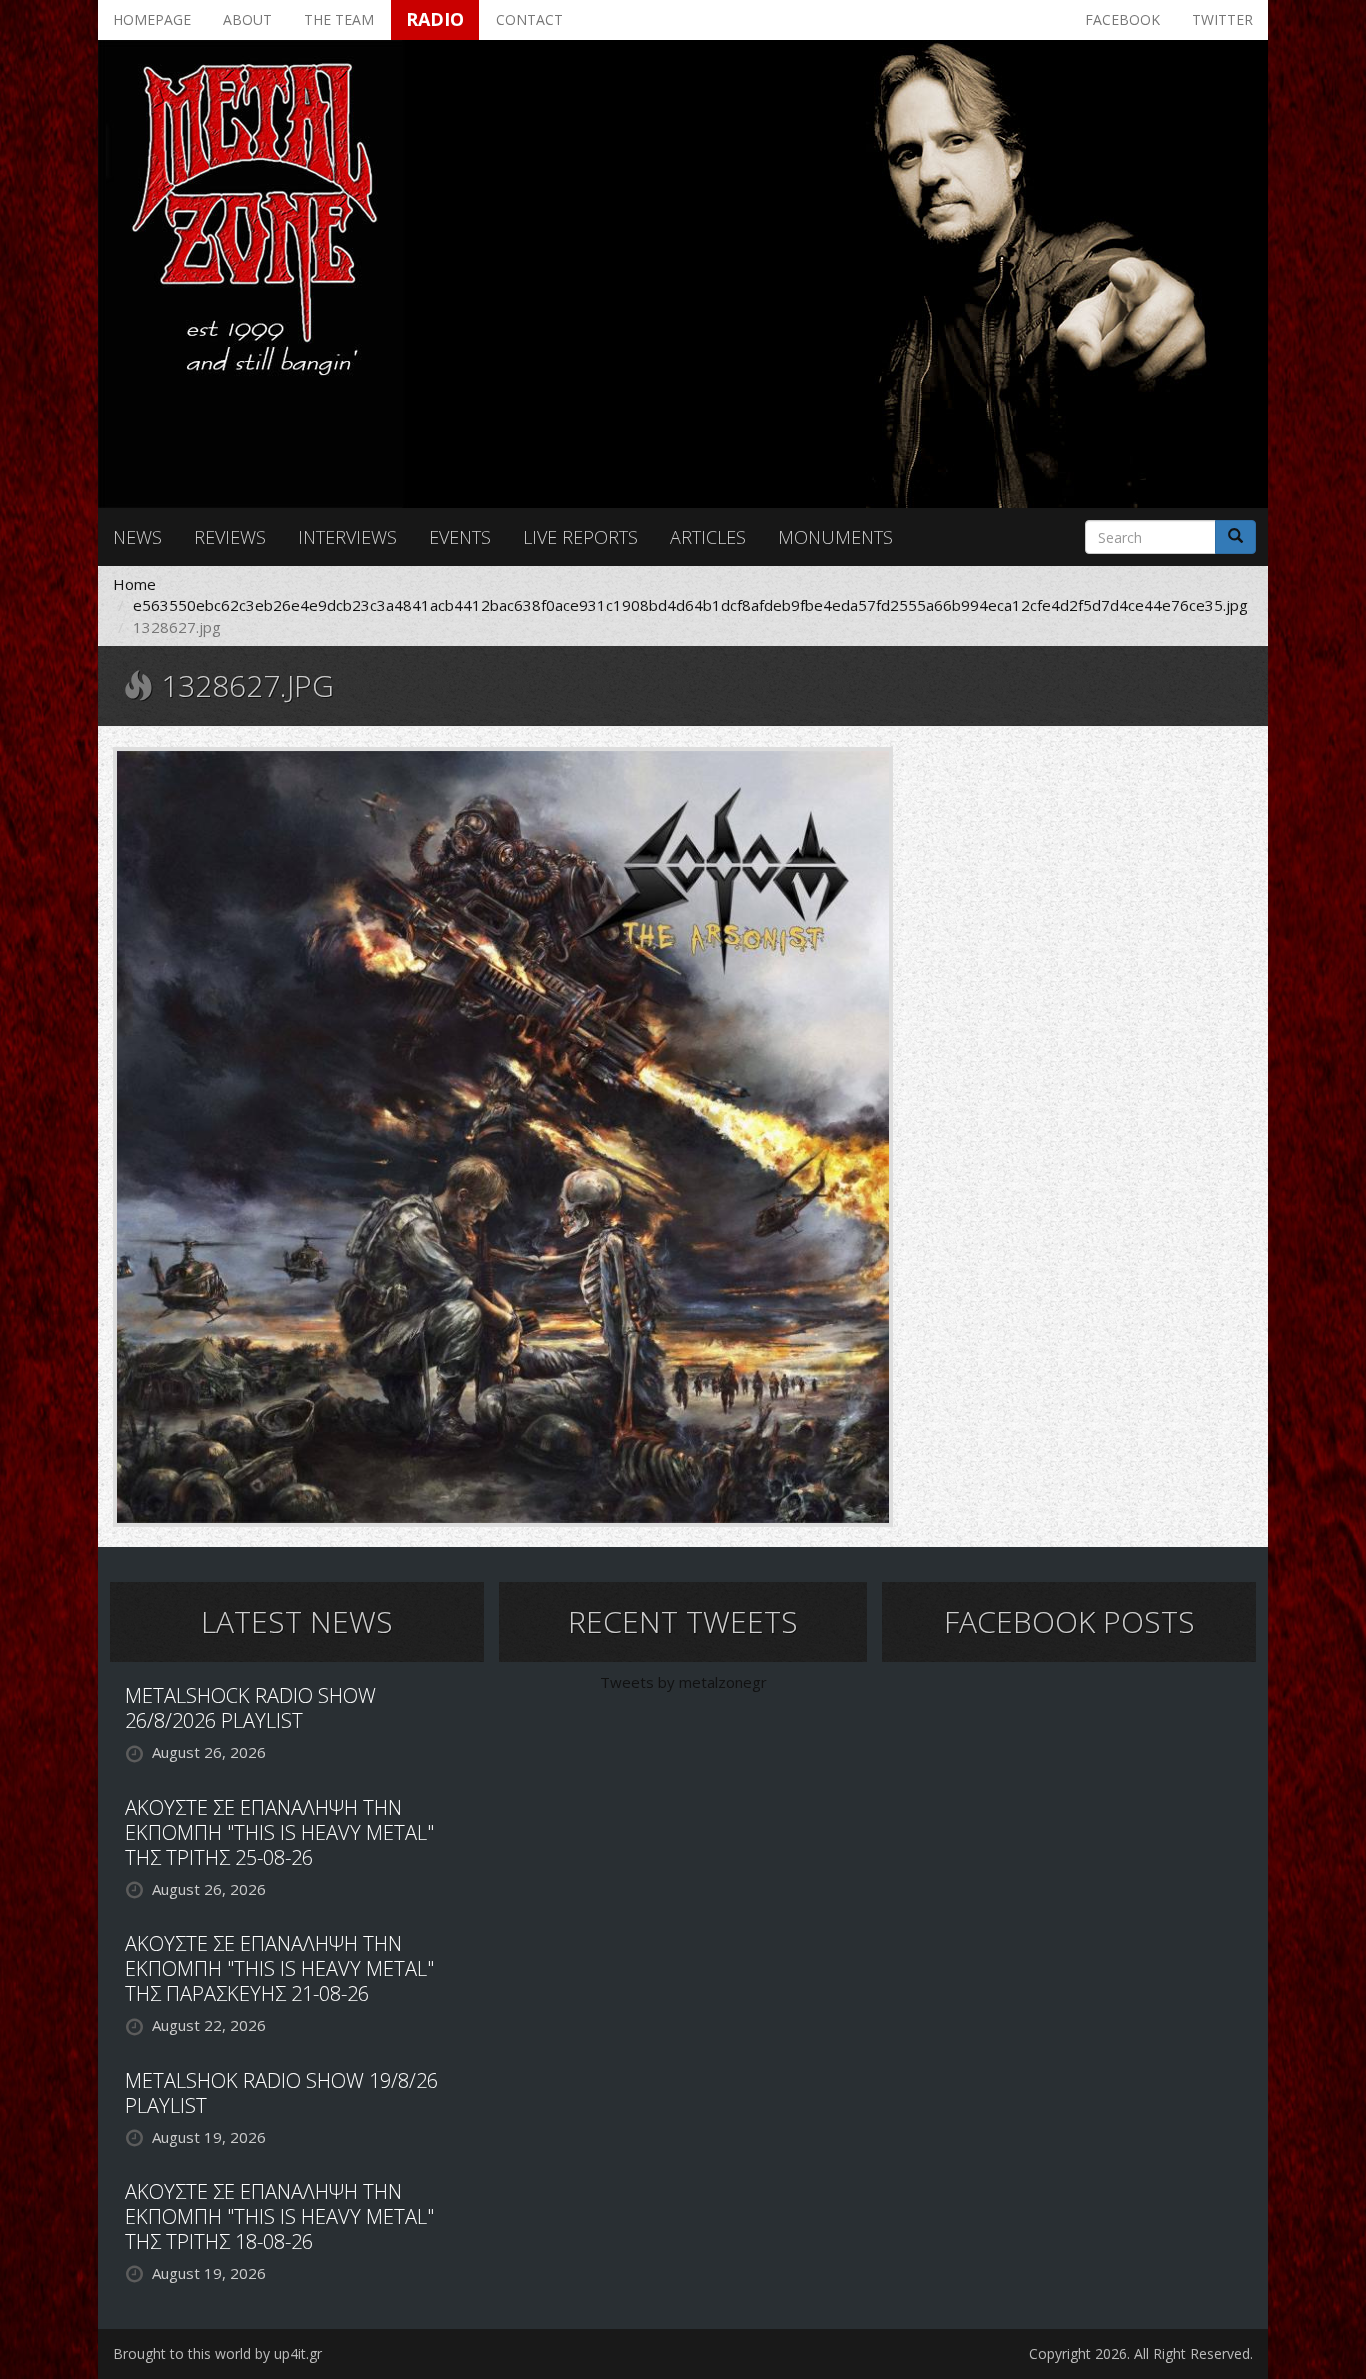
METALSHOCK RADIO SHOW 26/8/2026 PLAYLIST (250, 1708)
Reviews (230, 537)
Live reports (580, 537)
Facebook (1122, 19)
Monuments (835, 537)
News (137, 537)
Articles (708, 537)
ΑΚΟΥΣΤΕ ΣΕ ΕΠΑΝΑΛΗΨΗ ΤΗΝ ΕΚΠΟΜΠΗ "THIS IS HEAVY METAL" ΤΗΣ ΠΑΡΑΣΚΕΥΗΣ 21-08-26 (279, 1968)
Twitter (1222, 19)
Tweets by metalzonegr (683, 1682)
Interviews (347, 537)
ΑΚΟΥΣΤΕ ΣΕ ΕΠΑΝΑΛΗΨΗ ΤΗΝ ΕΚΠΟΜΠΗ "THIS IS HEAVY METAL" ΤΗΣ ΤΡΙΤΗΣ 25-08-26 (279, 1832)
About (247, 19)
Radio (435, 19)
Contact (529, 19)
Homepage (152, 19)
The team (339, 19)
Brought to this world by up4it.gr (217, 2353)
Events (460, 537)
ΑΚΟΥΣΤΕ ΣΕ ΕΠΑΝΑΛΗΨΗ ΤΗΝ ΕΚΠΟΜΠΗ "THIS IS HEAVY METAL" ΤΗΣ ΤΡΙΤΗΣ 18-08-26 (279, 2216)
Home (134, 584)
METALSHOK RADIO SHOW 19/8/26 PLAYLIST (281, 2093)
